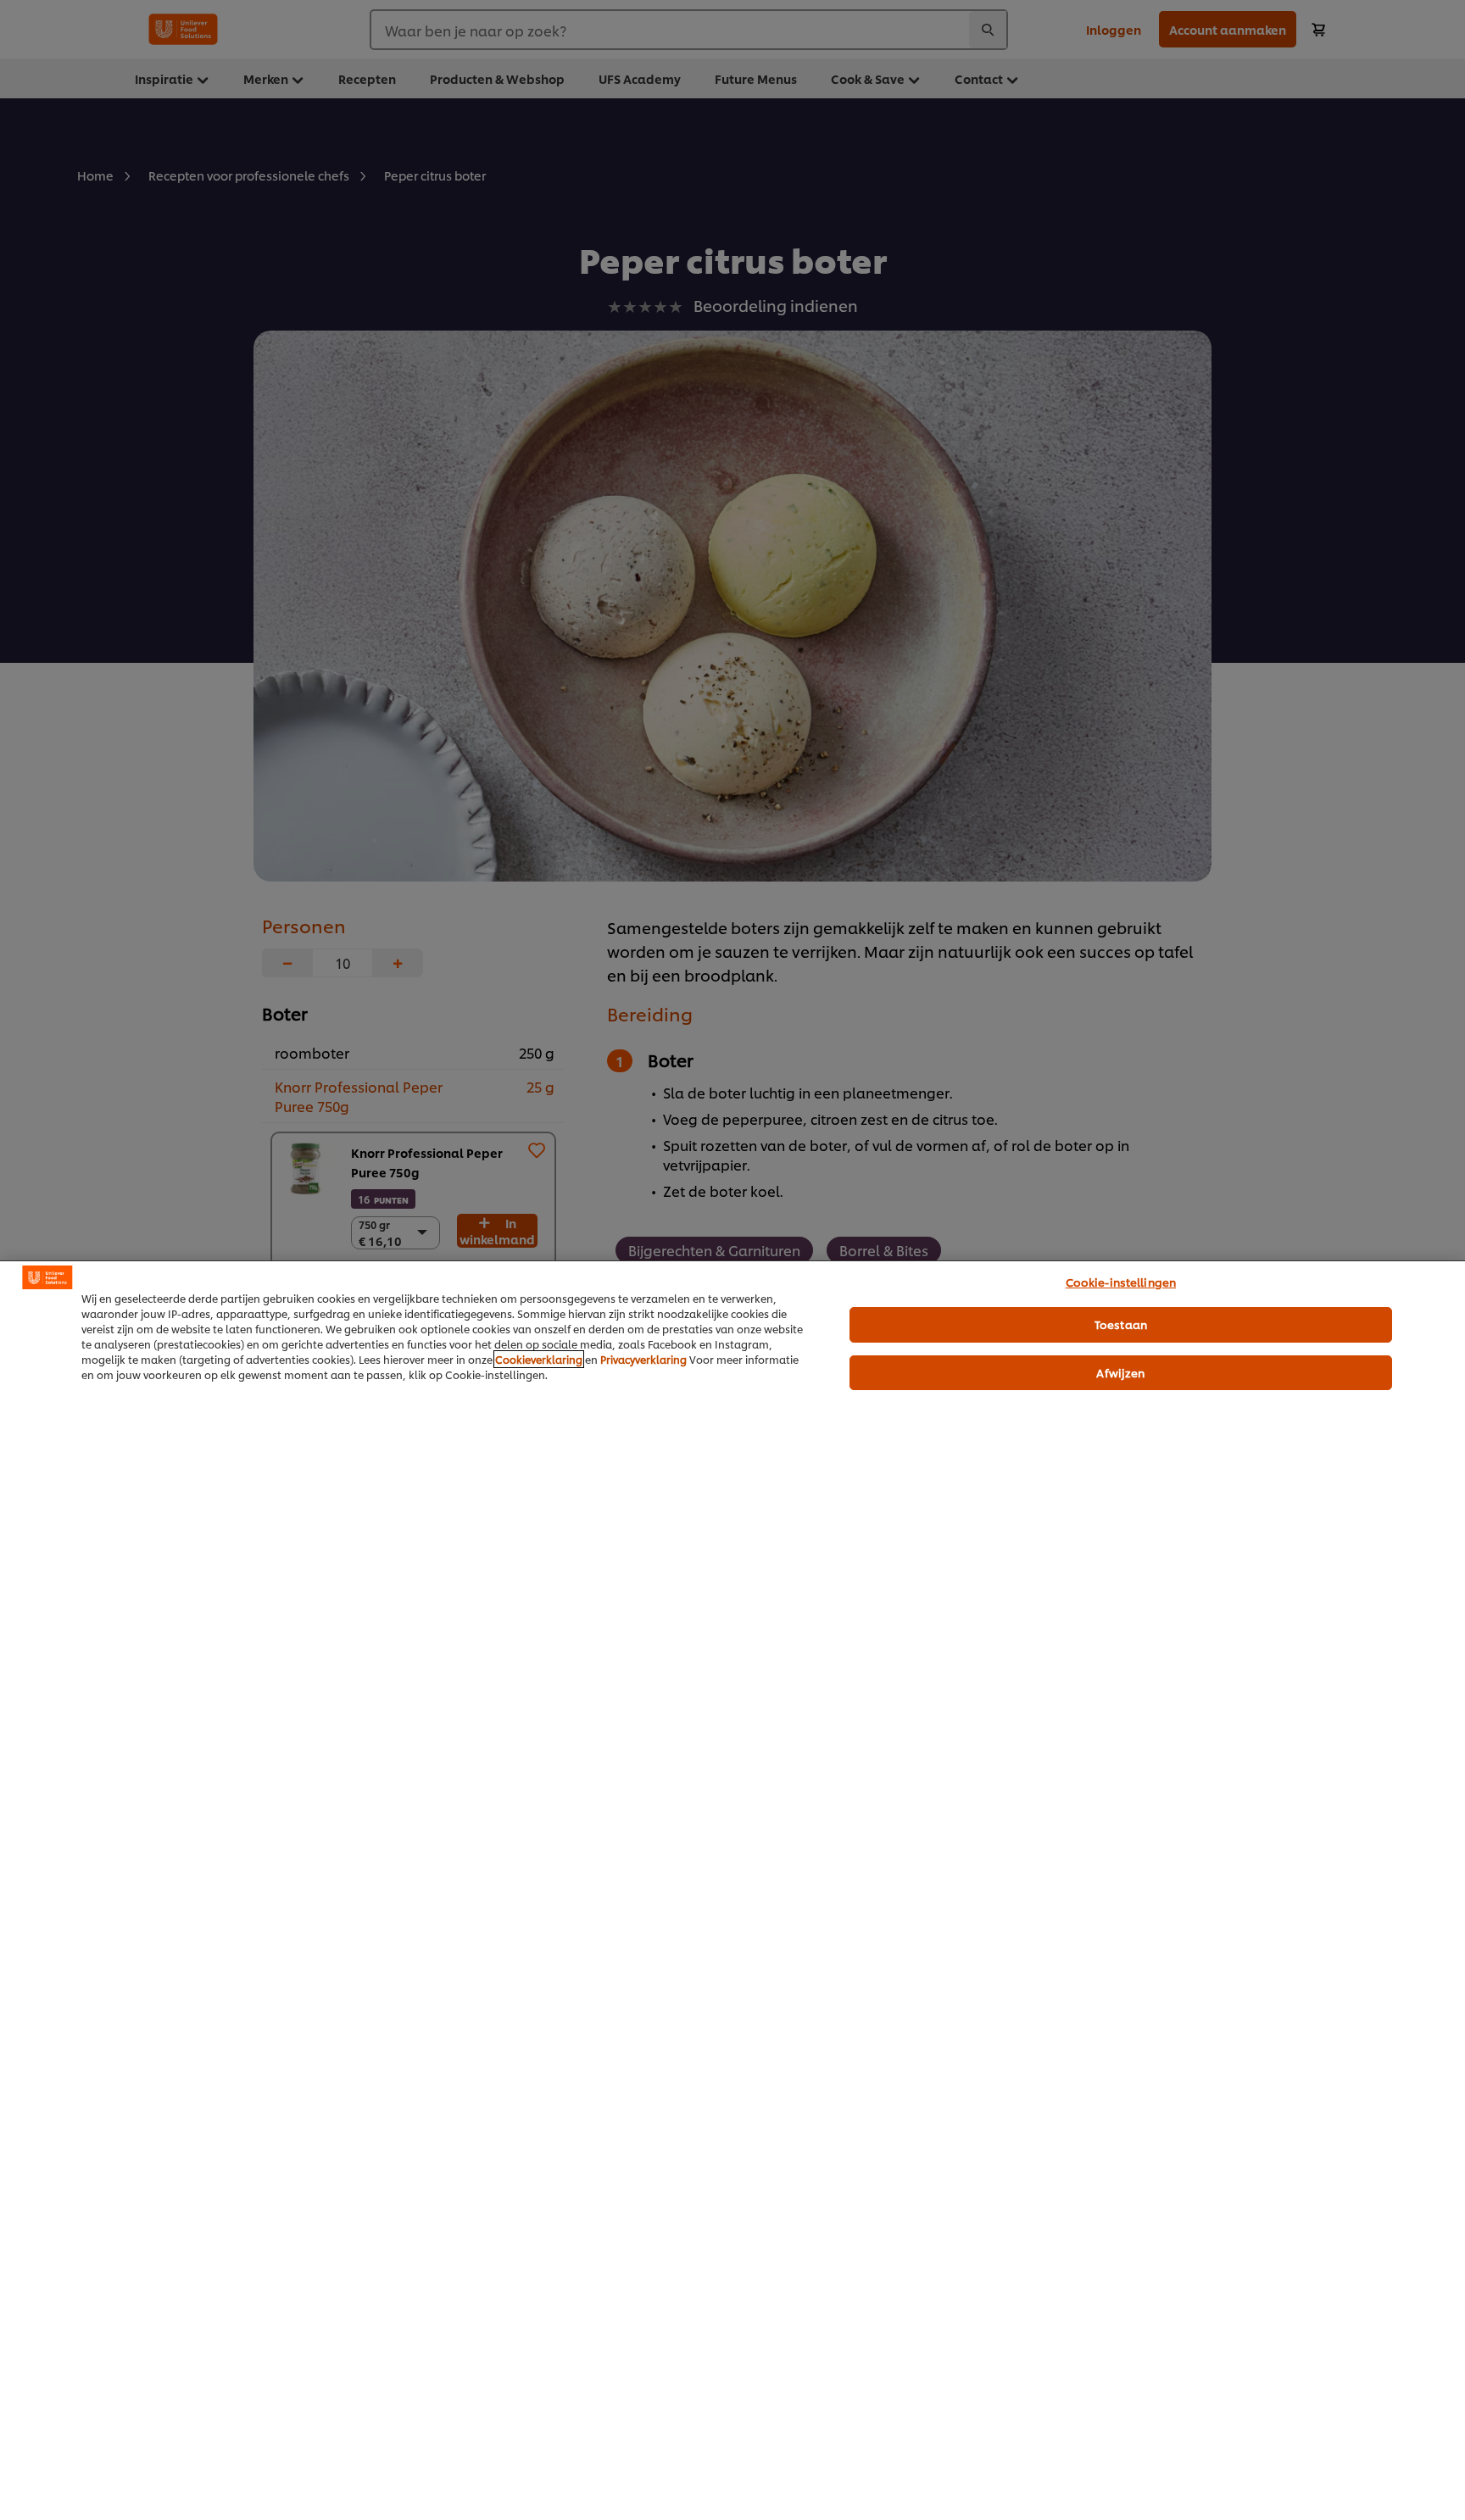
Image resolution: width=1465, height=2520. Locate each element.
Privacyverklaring (643, 1359)
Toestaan (1121, 1324)
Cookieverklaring (539, 1359)
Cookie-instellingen (1121, 1282)
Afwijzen (1120, 1372)
